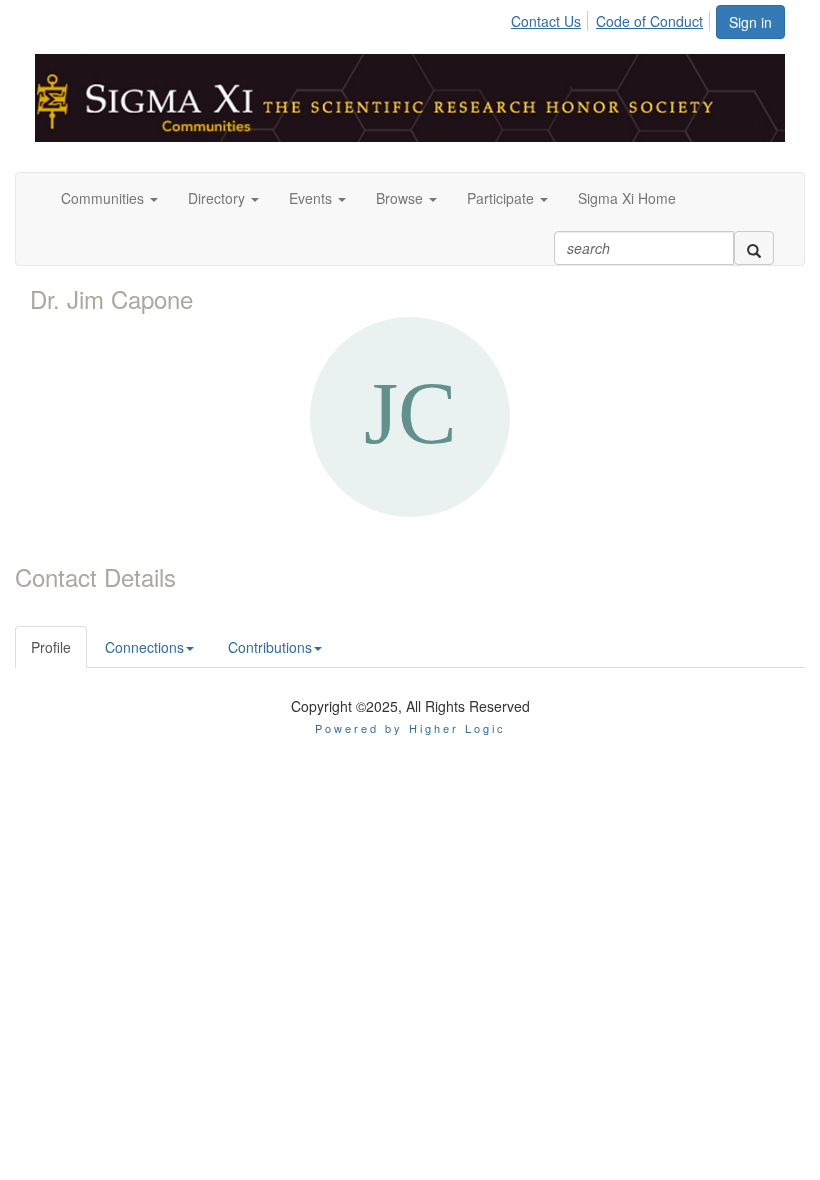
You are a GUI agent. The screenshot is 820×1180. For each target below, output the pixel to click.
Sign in (750, 22)
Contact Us (546, 21)
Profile (51, 647)
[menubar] (612, 18)
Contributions (270, 647)
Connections (144, 647)
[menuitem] (551, 18)
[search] (754, 248)
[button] (109, 198)
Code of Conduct (649, 21)
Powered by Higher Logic (410, 728)
